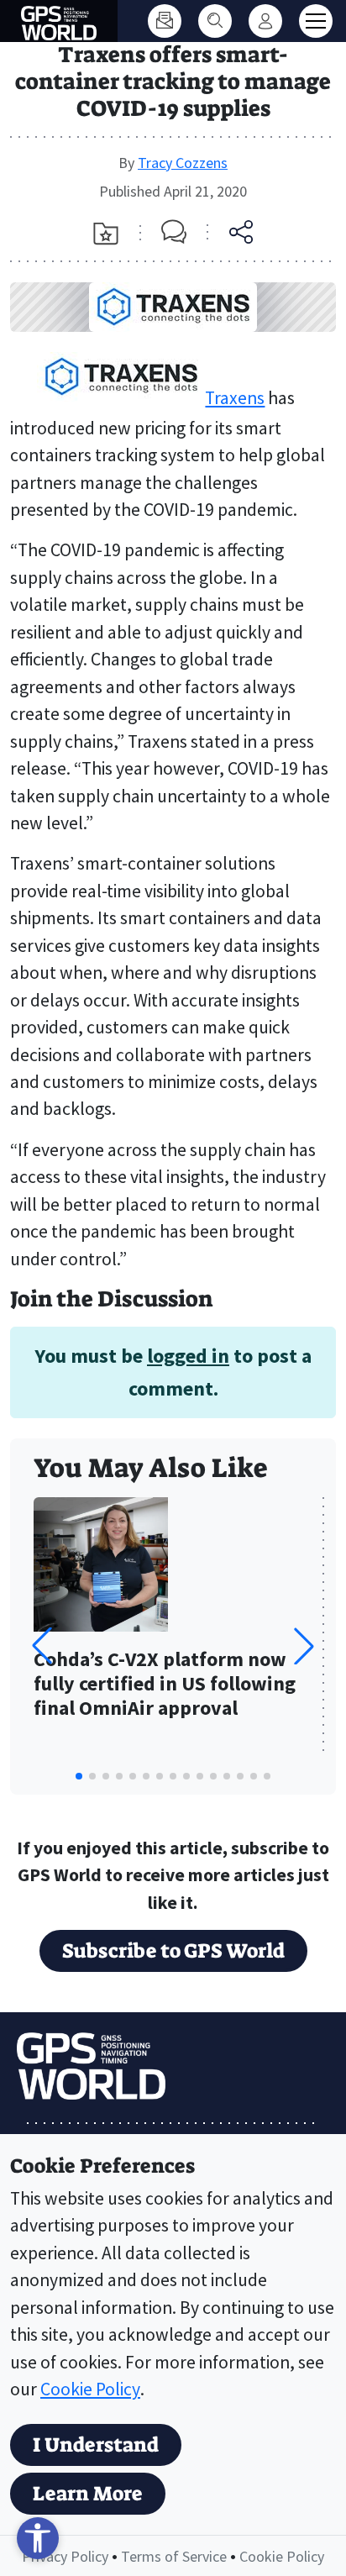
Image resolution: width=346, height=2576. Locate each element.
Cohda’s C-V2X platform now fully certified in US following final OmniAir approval (165, 1684)
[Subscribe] (165, 21)
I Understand (96, 2445)
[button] (304, 1646)
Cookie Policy (90, 2389)
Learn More (88, 2494)
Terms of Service (174, 2556)
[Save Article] (106, 234)
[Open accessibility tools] (38, 2538)
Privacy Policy (65, 2556)
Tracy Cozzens (183, 163)
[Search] (215, 21)
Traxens (235, 398)
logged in (188, 1356)
